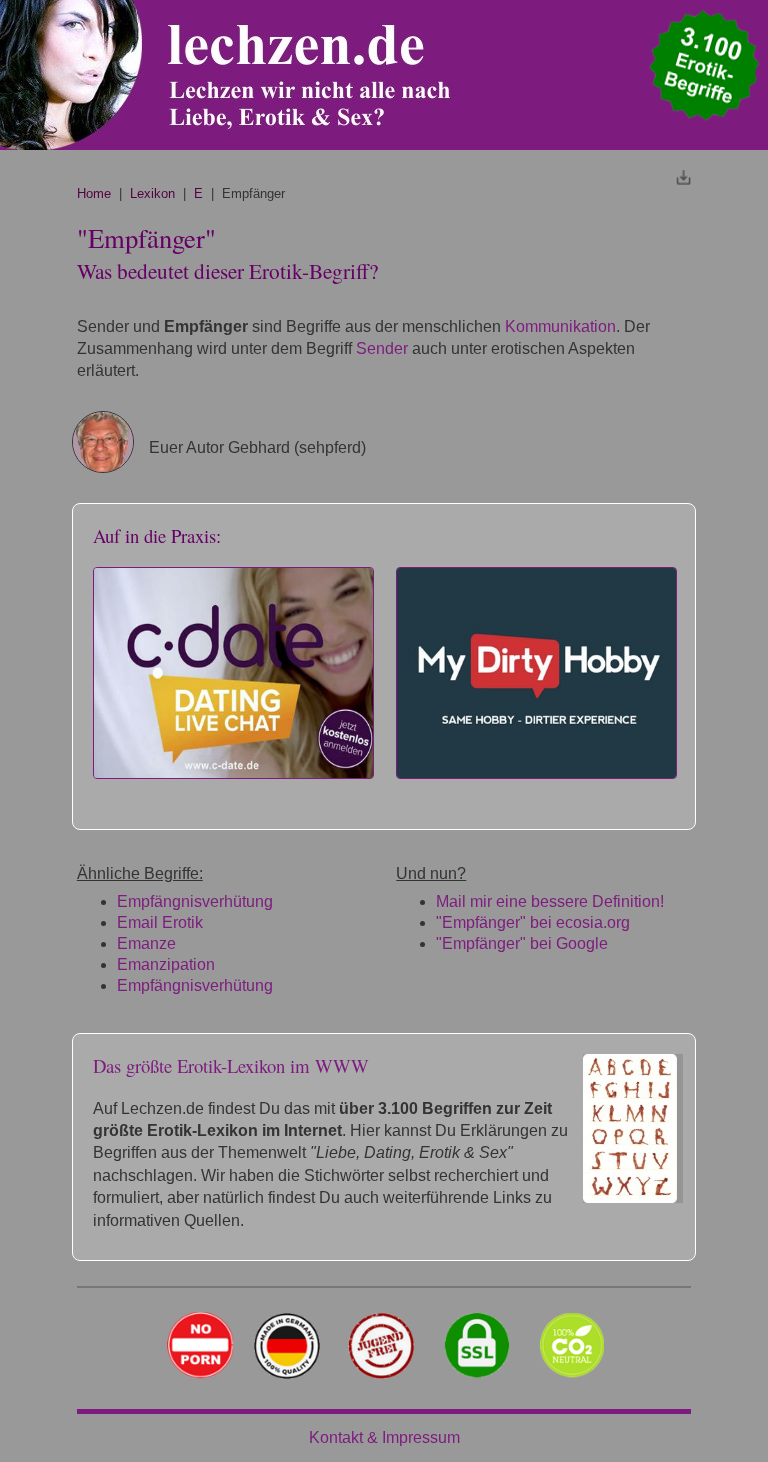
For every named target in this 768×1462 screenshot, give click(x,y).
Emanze (146, 943)
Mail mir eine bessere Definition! (550, 901)
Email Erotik (160, 922)
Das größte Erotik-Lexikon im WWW (231, 1065)
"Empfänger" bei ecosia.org (533, 922)
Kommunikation (560, 326)
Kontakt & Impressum (384, 1437)
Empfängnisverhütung (195, 901)
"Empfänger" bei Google (522, 943)
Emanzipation (166, 964)
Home (94, 193)
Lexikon (152, 193)
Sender (382, 348)
